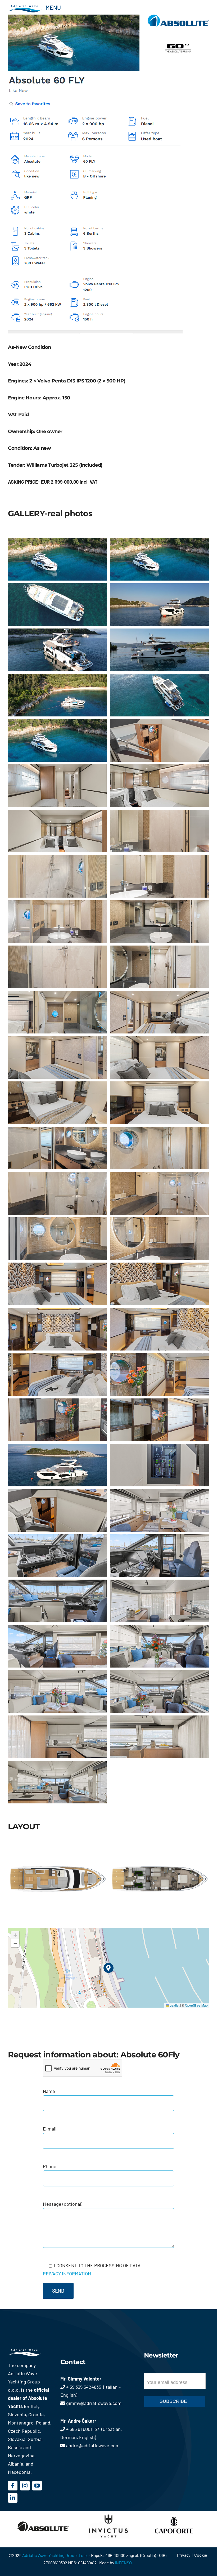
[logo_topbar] (25, 7)
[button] (109, 1968)
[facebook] (13, 2486)
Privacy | (186, 2555)
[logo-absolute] (43, 2514)
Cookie (201, 2555)
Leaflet (174, 2005)
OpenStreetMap (196, 2005)
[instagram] (25, 2486)
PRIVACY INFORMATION (67, 2274)
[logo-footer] (30, 2351)
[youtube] (37, 2486)
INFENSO (123, 2563)
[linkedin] (13, 2498)
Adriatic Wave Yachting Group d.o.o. (55, 2555)
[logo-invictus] (108, 2514)
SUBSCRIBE (173, 2401)
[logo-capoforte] (174, 2514)
